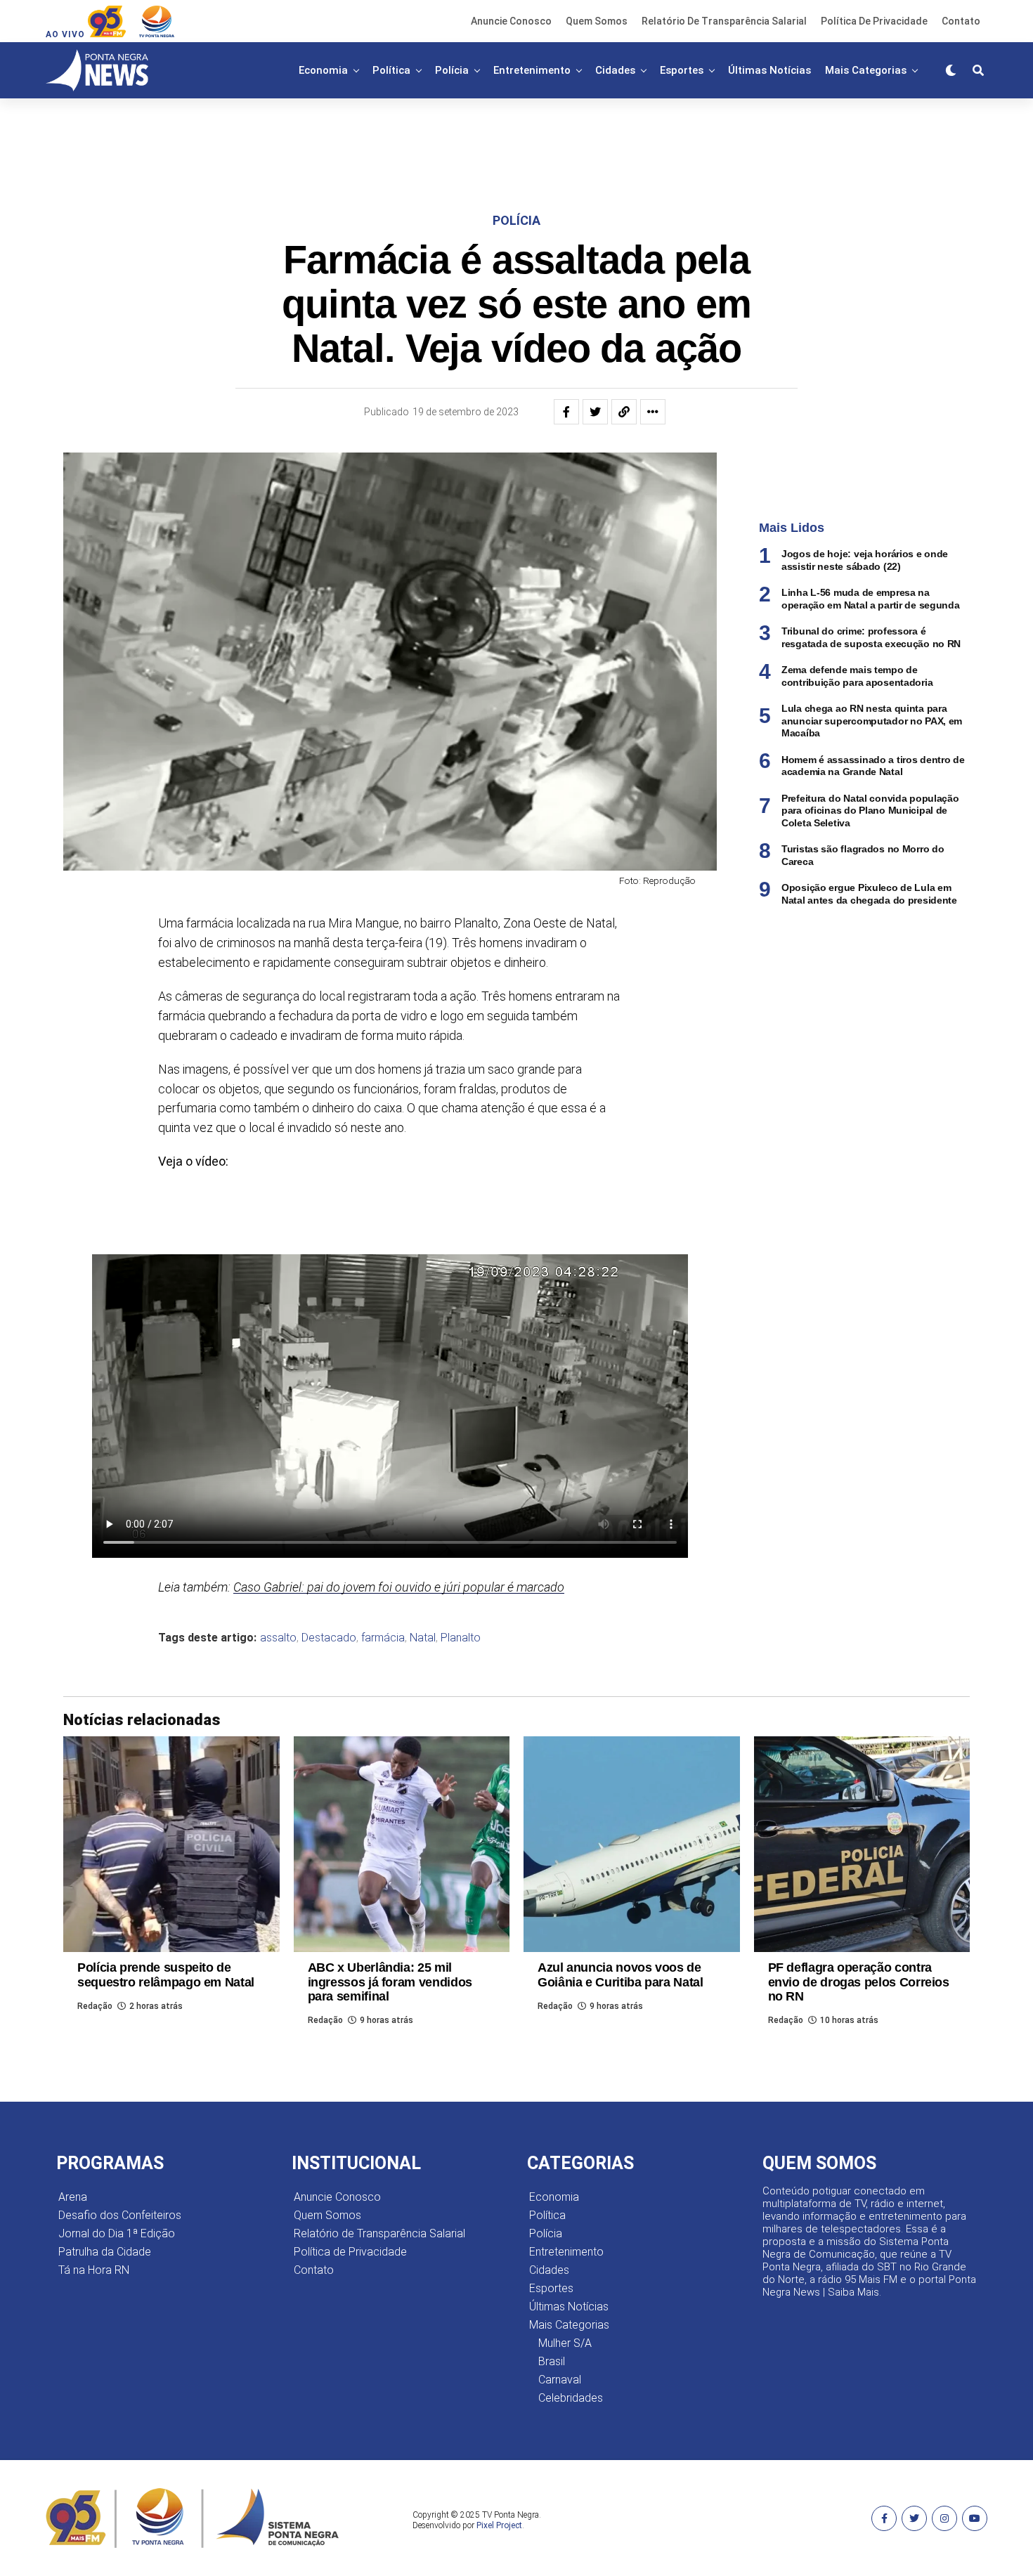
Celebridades (571, 2398)
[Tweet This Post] (595, 412)
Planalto (461, 1638)
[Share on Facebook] (566, 412)
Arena (73, 2197)
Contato (961, 21)
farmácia (383, 1638)
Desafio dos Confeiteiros (120, 2215)
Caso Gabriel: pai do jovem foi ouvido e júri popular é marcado (399, 1587)
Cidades (615, 70)
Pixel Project (499, 2525)
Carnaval (560, 2380)
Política (391, 70)
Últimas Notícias (769, 70)
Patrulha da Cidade (105, 2252)
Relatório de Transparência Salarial (724, 21)
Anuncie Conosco (511, 21)
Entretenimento (532, 70)
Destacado (329, 1638)
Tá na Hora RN (94, 2270)
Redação (95, 2006)
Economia (323, 70)
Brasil (552, 2361)
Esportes (682, 70)
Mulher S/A (565, 2343)
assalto (278, 1638)
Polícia (452, 70)
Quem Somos (597, 21)
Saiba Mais (853, 2292)
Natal (423, 1638)
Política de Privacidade (874, 21)
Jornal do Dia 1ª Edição (117, 2233)
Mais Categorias (866, 70)
